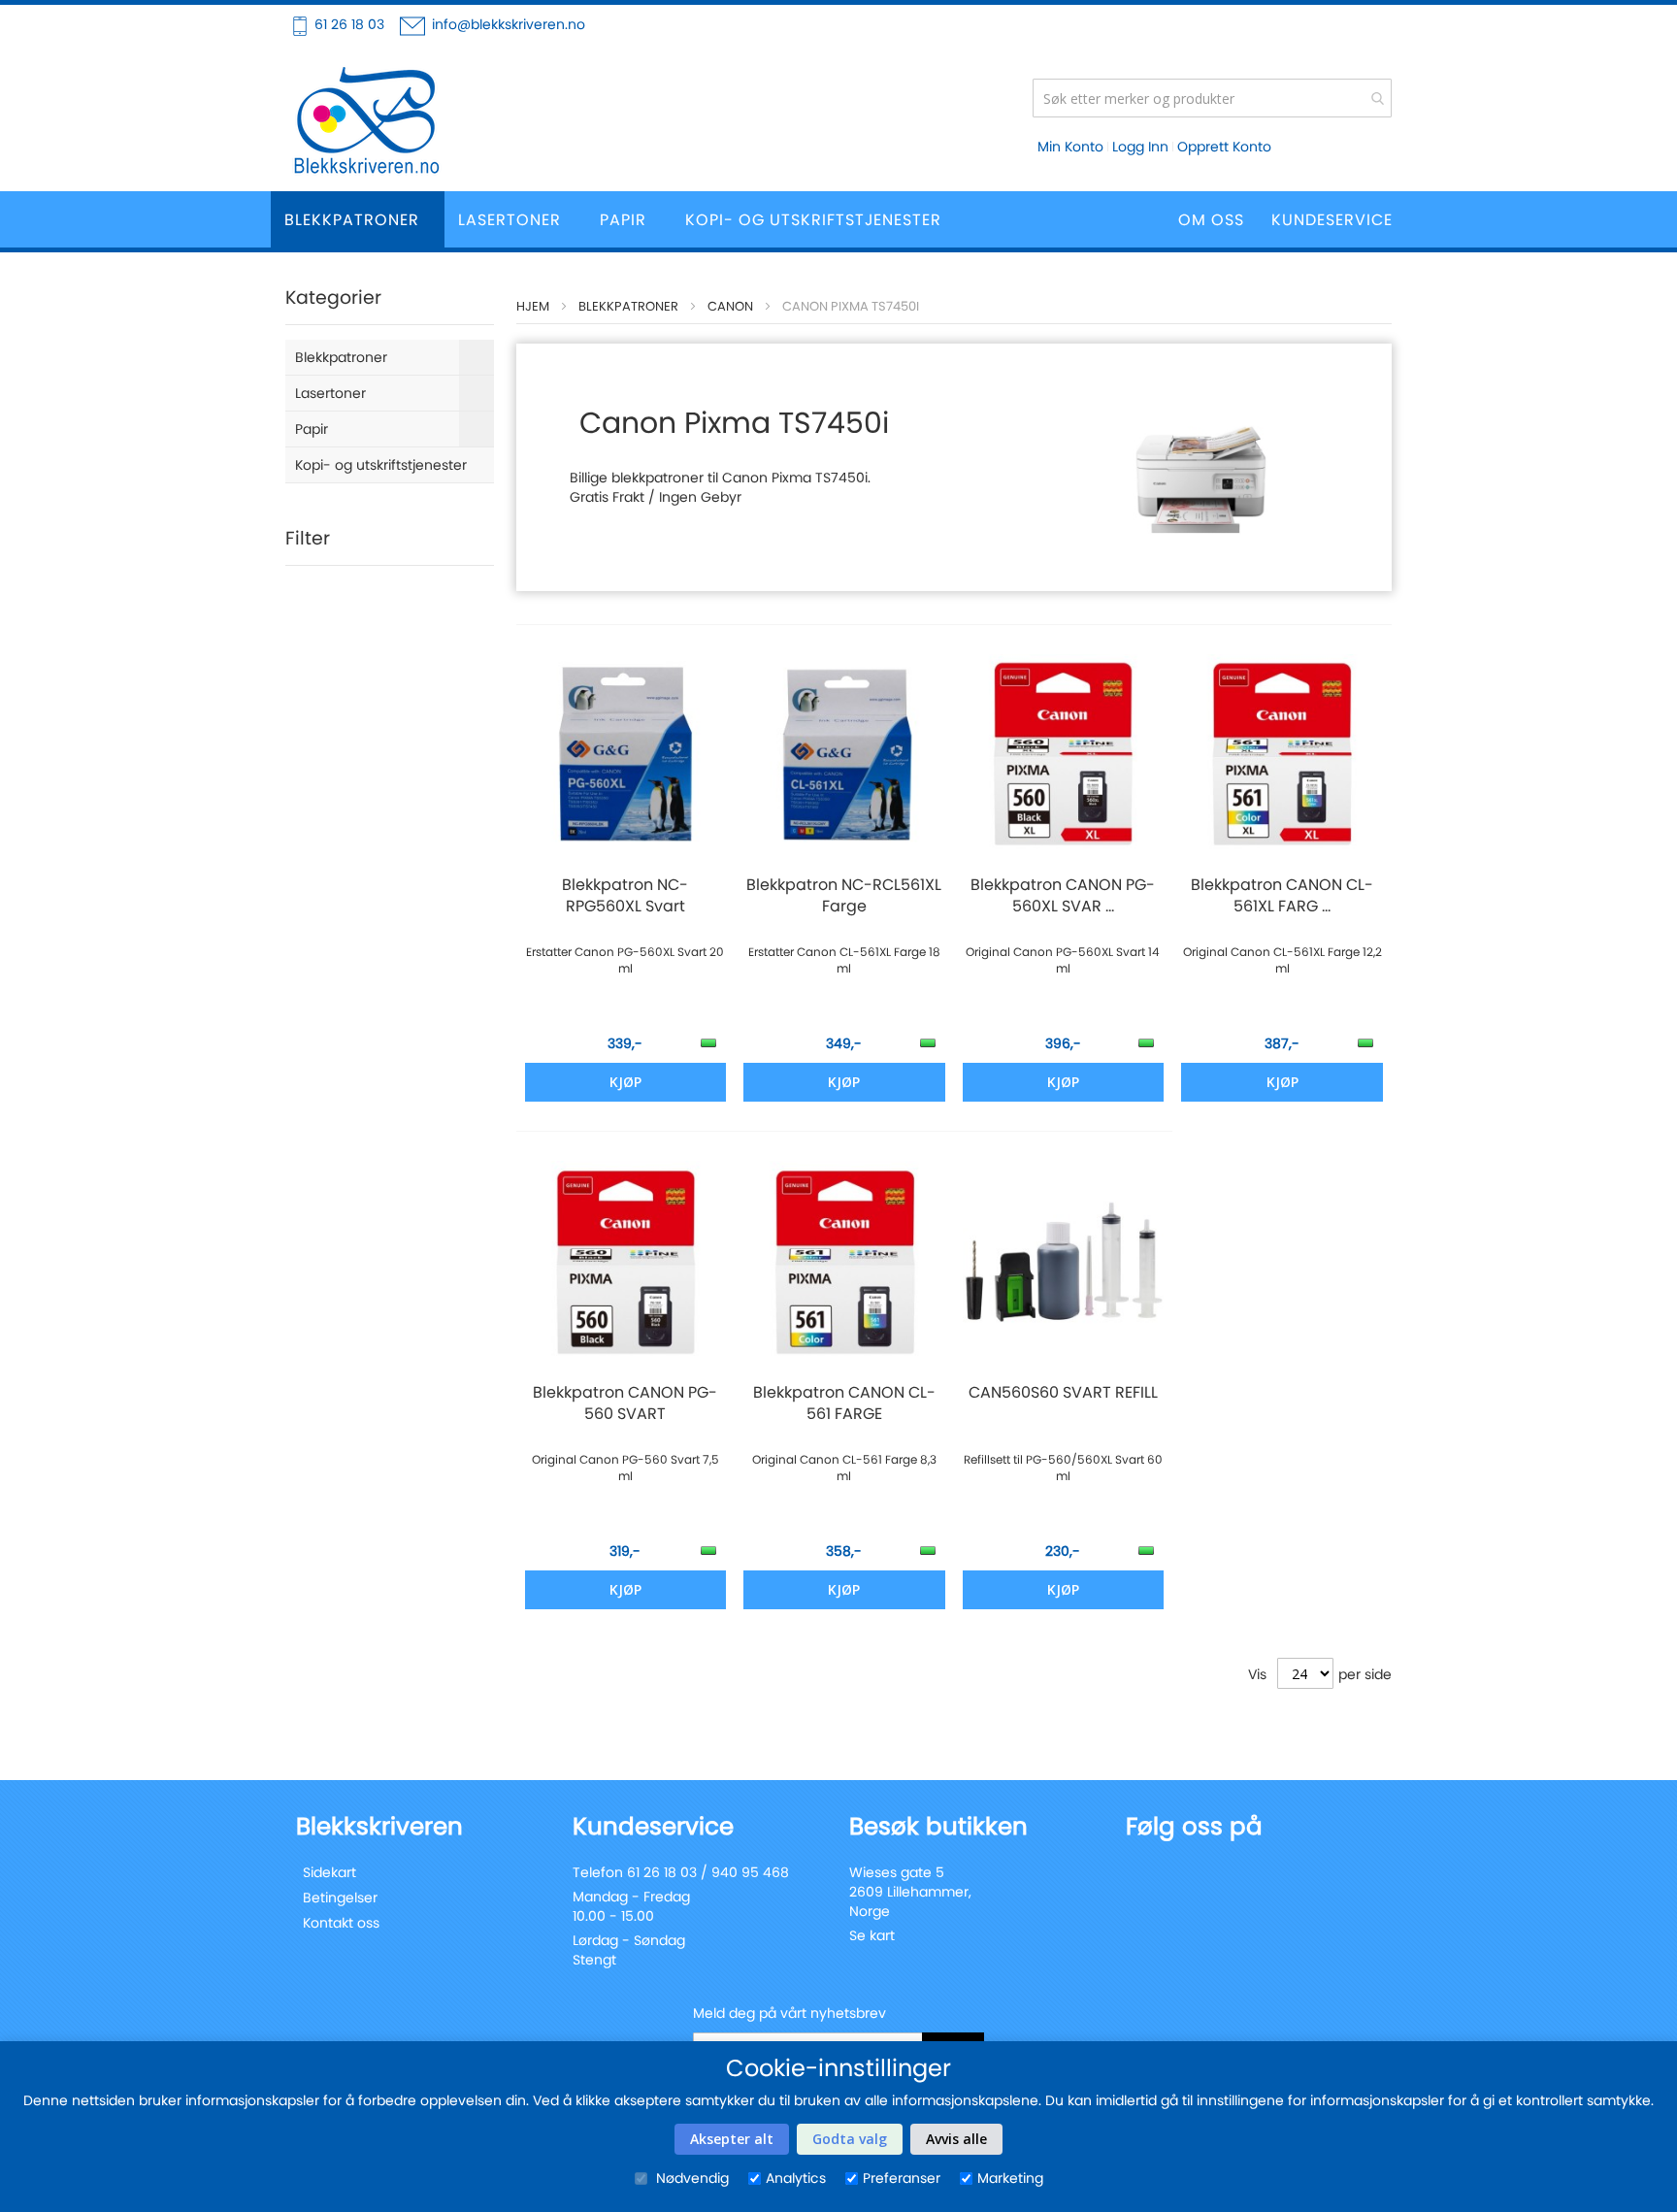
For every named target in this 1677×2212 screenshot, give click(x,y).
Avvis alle (956, 2139)
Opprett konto (1224, 147)
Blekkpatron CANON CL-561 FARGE (844, 1403)
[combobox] (1212, 98)
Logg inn (1140, 147)
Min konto (1070, 147)
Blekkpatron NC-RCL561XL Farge (844, 896)
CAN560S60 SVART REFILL (1063, 1393)
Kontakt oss (341, 1923)
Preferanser (902, 2178)
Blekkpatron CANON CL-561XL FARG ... (1282, 896)
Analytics (796, 2178)
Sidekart (329, 1872)
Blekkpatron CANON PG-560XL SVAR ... (1063, 896)
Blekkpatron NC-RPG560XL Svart (625, 896)
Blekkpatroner (628, 306)
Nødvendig (691, 2178)
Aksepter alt (732, 2139)
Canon (730, 306)
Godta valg (850, 2139)
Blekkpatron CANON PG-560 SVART (625, 1403)
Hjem (533, 306)
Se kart (872, 1935)
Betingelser (340, 1898)
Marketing (1010, 2178)
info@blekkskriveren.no (509, 24)
